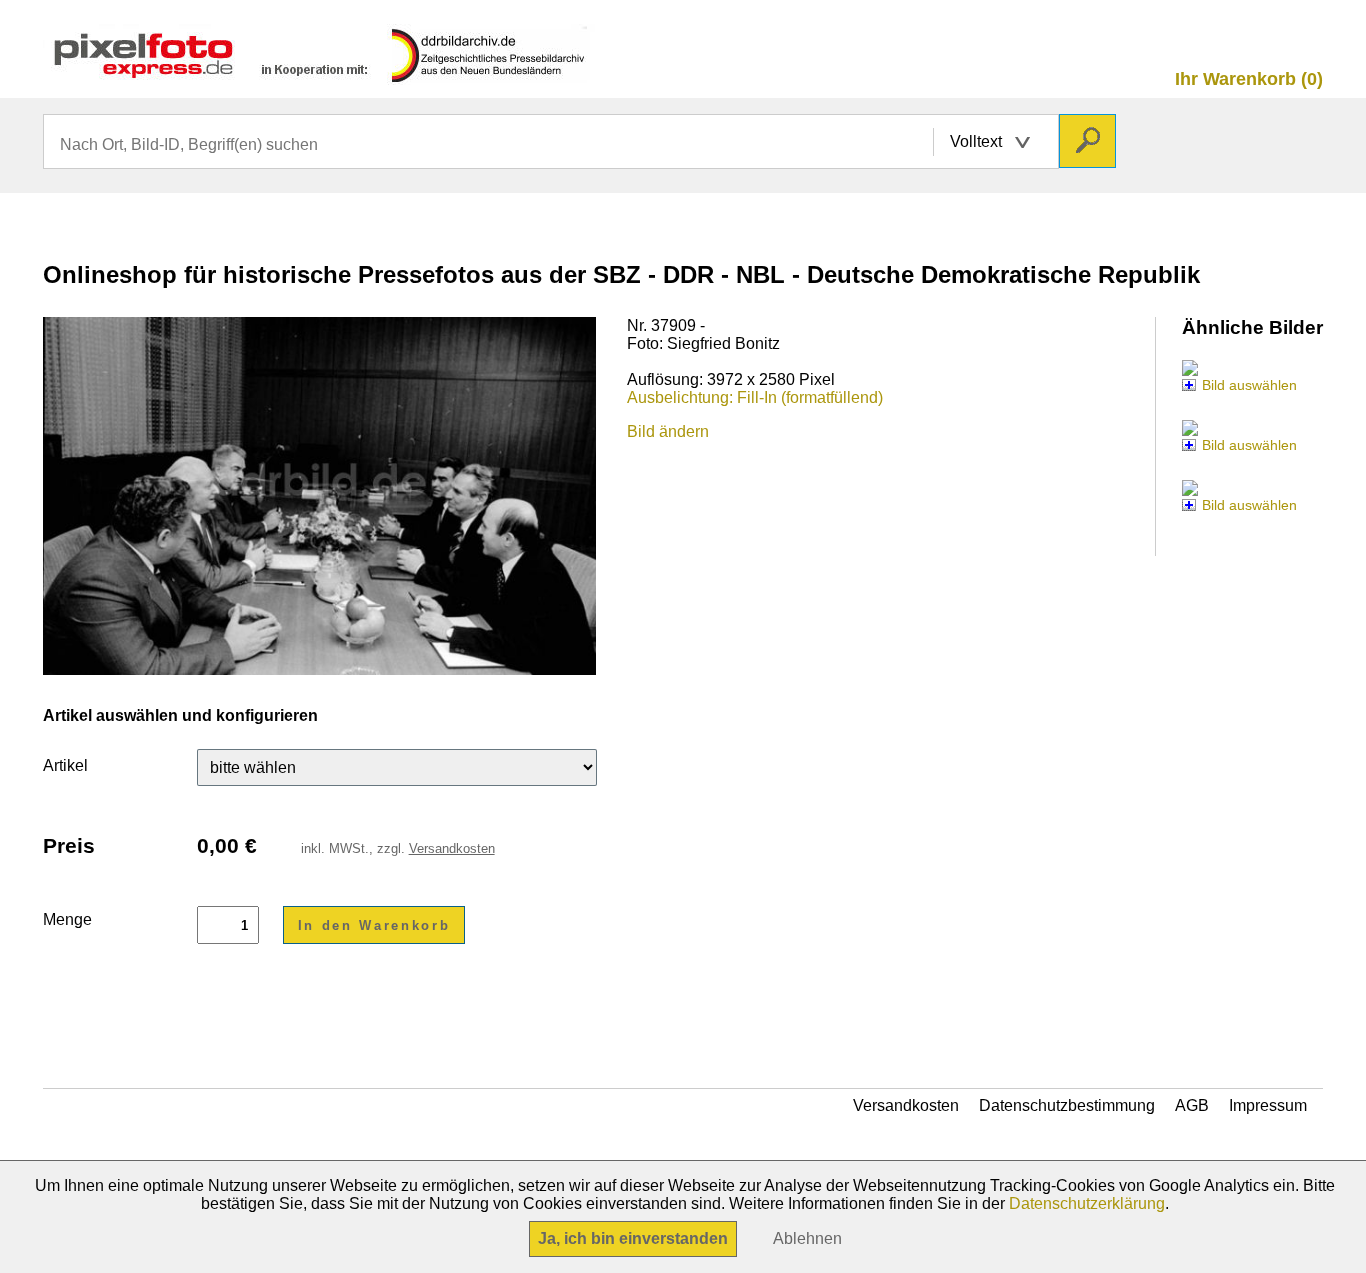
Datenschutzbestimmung (1067, 1105)
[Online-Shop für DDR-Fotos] (319, 75)
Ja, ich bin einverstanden (633, 1238)
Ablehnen (807, 1238)
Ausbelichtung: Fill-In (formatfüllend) (755, 397)
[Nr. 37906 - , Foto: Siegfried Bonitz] (1190, 366)
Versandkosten (452, 848)
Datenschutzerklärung (1087, 1203)
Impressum (1268, 1105)
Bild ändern (668, 431)
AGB (1192, 1105)
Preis (69, 845)
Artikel (65, 765)
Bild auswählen (1249, 385)
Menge (67, 919)
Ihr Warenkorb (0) (1249, 79)
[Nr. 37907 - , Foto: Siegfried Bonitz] (1190, 426)
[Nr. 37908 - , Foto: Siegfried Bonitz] (1190, 486)
